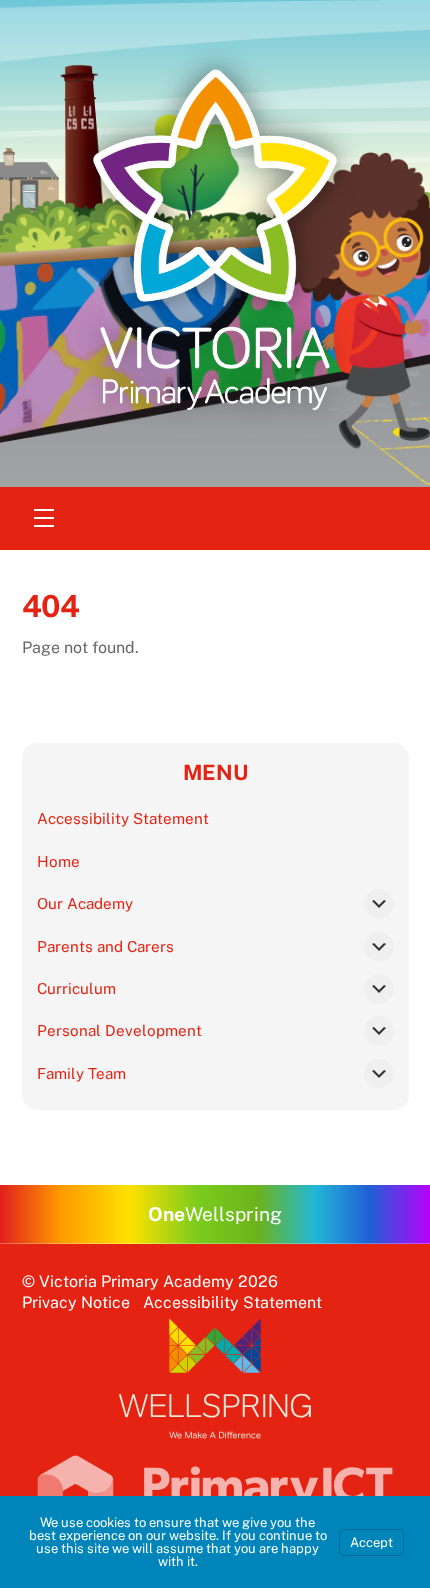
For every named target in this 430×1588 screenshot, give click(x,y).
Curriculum (76, 988)
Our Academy (85, 903)
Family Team (81, 1073)
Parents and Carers (105, 946)
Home (58, 861)
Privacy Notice (76, 1302)
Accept (371, 1542)
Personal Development (119, 1030)
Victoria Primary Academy (136, 1281)
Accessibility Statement (123, 818)
